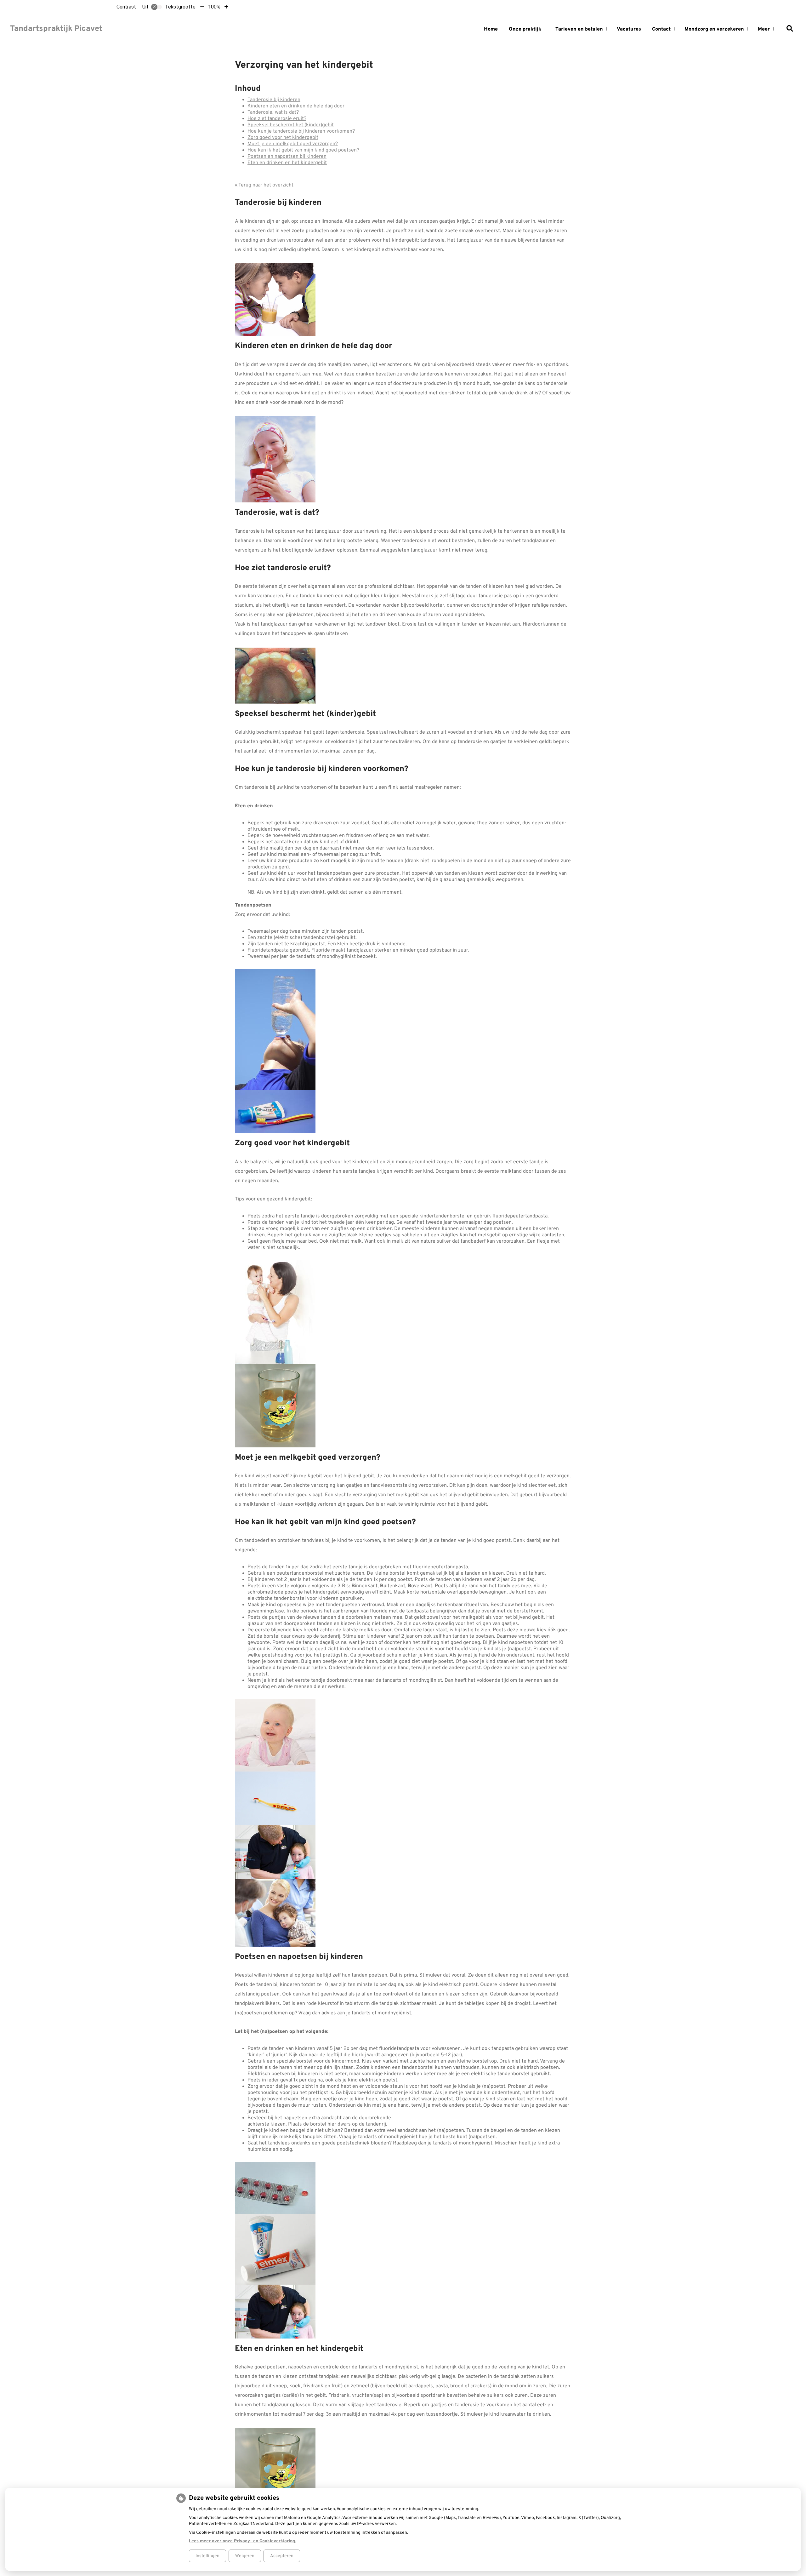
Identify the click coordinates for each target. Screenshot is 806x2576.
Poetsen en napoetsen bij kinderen (287, 157)
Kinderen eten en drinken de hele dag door (296, 106)
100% (214, 7)
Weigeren (245, 2556)
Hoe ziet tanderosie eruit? (277, 119)
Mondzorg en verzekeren (714, 29)
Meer (764, 29)
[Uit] (156, 7)
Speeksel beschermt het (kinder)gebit (291, 125)
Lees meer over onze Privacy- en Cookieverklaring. (242, 2541)
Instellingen (207, 2556)
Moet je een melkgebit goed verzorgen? (293, 144)
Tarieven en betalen (579, 29)
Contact (661, 29)
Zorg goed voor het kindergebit (283, 138)
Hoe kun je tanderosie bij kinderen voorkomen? (301, 131)
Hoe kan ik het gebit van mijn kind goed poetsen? (303, 150)
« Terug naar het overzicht (264, 185)
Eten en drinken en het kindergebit (287, 163)
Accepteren (282, 2556)
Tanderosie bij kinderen (274, 100)
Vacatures (629, 29)
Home (491, 29)
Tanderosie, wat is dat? (273, 112)
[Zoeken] (790, 29)
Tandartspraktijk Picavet (56, 29)
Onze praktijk (525, 29)
